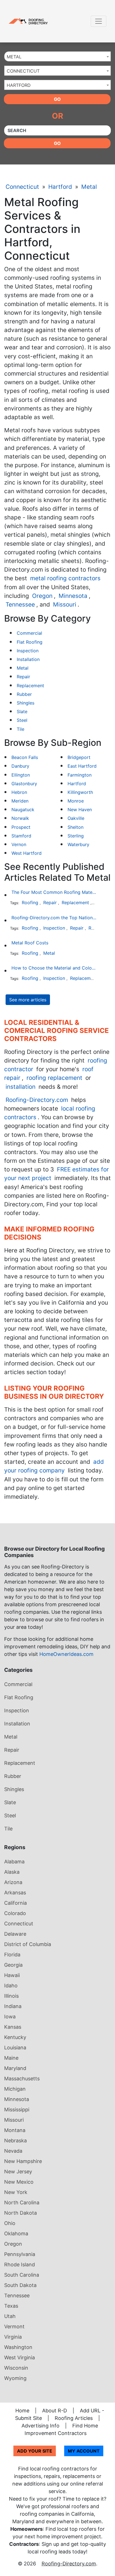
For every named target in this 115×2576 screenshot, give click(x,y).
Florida (12, 1955)
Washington (18, 2347)
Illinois (11, 1996)
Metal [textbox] (14, 57)
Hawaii (12, 1975)
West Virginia (20, 2357)
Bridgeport (79, 757)
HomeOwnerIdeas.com (66, 1654)
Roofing (30, 903)
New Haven (80, 810)
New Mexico (19, 2182)
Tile (21, 729)
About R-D (55, 2411)
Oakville (76, 818)
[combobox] (57, 56)
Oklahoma (16, 2234)
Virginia (13, 2337)
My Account (84, 2451)
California (15, 1903)
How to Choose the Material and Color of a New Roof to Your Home (54, 968)
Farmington (80, 775)
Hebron (19, 792)
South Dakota (20, 2285)
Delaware (15, 1934)
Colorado (15, 1913)
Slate (22, 712)
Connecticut (22, 187)
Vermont (14, 2326)
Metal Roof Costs (30, 943)
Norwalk (20, 818)
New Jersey (18, 2172)
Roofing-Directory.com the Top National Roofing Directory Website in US (54, 918)
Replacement (30, 686)
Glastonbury (24, 784)
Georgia (13, 1965)
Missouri (65, 604)
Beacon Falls (25, 757)
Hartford (60, 187)
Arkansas (15, 1893)
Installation (28, 659)
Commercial (29, 633)
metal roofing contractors (65, 578)
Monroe (76, 801)
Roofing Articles (74, 2418)
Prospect (21, 827)
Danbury (20, 766)
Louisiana (15, 2048)
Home (22, 2411)
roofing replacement (54, 1078)
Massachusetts (22, 2079)
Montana (15, 2130)
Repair (23, 677)
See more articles (28, 1000)
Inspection (28, 651)
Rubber (24, 694)
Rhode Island (20, 2265)
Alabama (14, 1862)
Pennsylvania (20, 2254)
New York (16, 2192)
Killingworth (80, 792)
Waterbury (78, 844)
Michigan (15, 2089)
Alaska (12, 1872)
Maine (11, 2058)
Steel (22, 720)
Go (57, 99)
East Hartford (82, 766)
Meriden (20, 801)
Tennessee (20, 604)
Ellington (21, 775)
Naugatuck (23, 810)
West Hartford (27, 853)
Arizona (13, 1882)
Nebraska (15, 2141)
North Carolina (22, 2203)
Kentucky (15, 2037)
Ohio (10, 2223)
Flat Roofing (30, 642)
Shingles (26, 703)
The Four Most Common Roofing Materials (54, 892)
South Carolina (22, 2275)
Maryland (15, 2068)
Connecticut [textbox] (23, 71)
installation (21, 1087)
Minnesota (73, 596)
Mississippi (17, 2110)
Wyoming (15, 2378)
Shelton (76, 827)
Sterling (76, 836)
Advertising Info (40, 2426)
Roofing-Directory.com (37, 1100)
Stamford (21, 836)
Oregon (42, 596)
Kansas (13, 2027)
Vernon (19, 844)
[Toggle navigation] (99, 21)
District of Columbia (28, 1944)
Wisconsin (16, 2368)
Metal (89, 187)
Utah (10, 2316)
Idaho (11, 1986)
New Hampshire (23, 2161)
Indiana (13, 2006)
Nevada (13, 2151)
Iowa (10, 2017)
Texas (11, 2306)
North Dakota (21, 2213)
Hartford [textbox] (19, 85)
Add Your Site (35, 2451)
